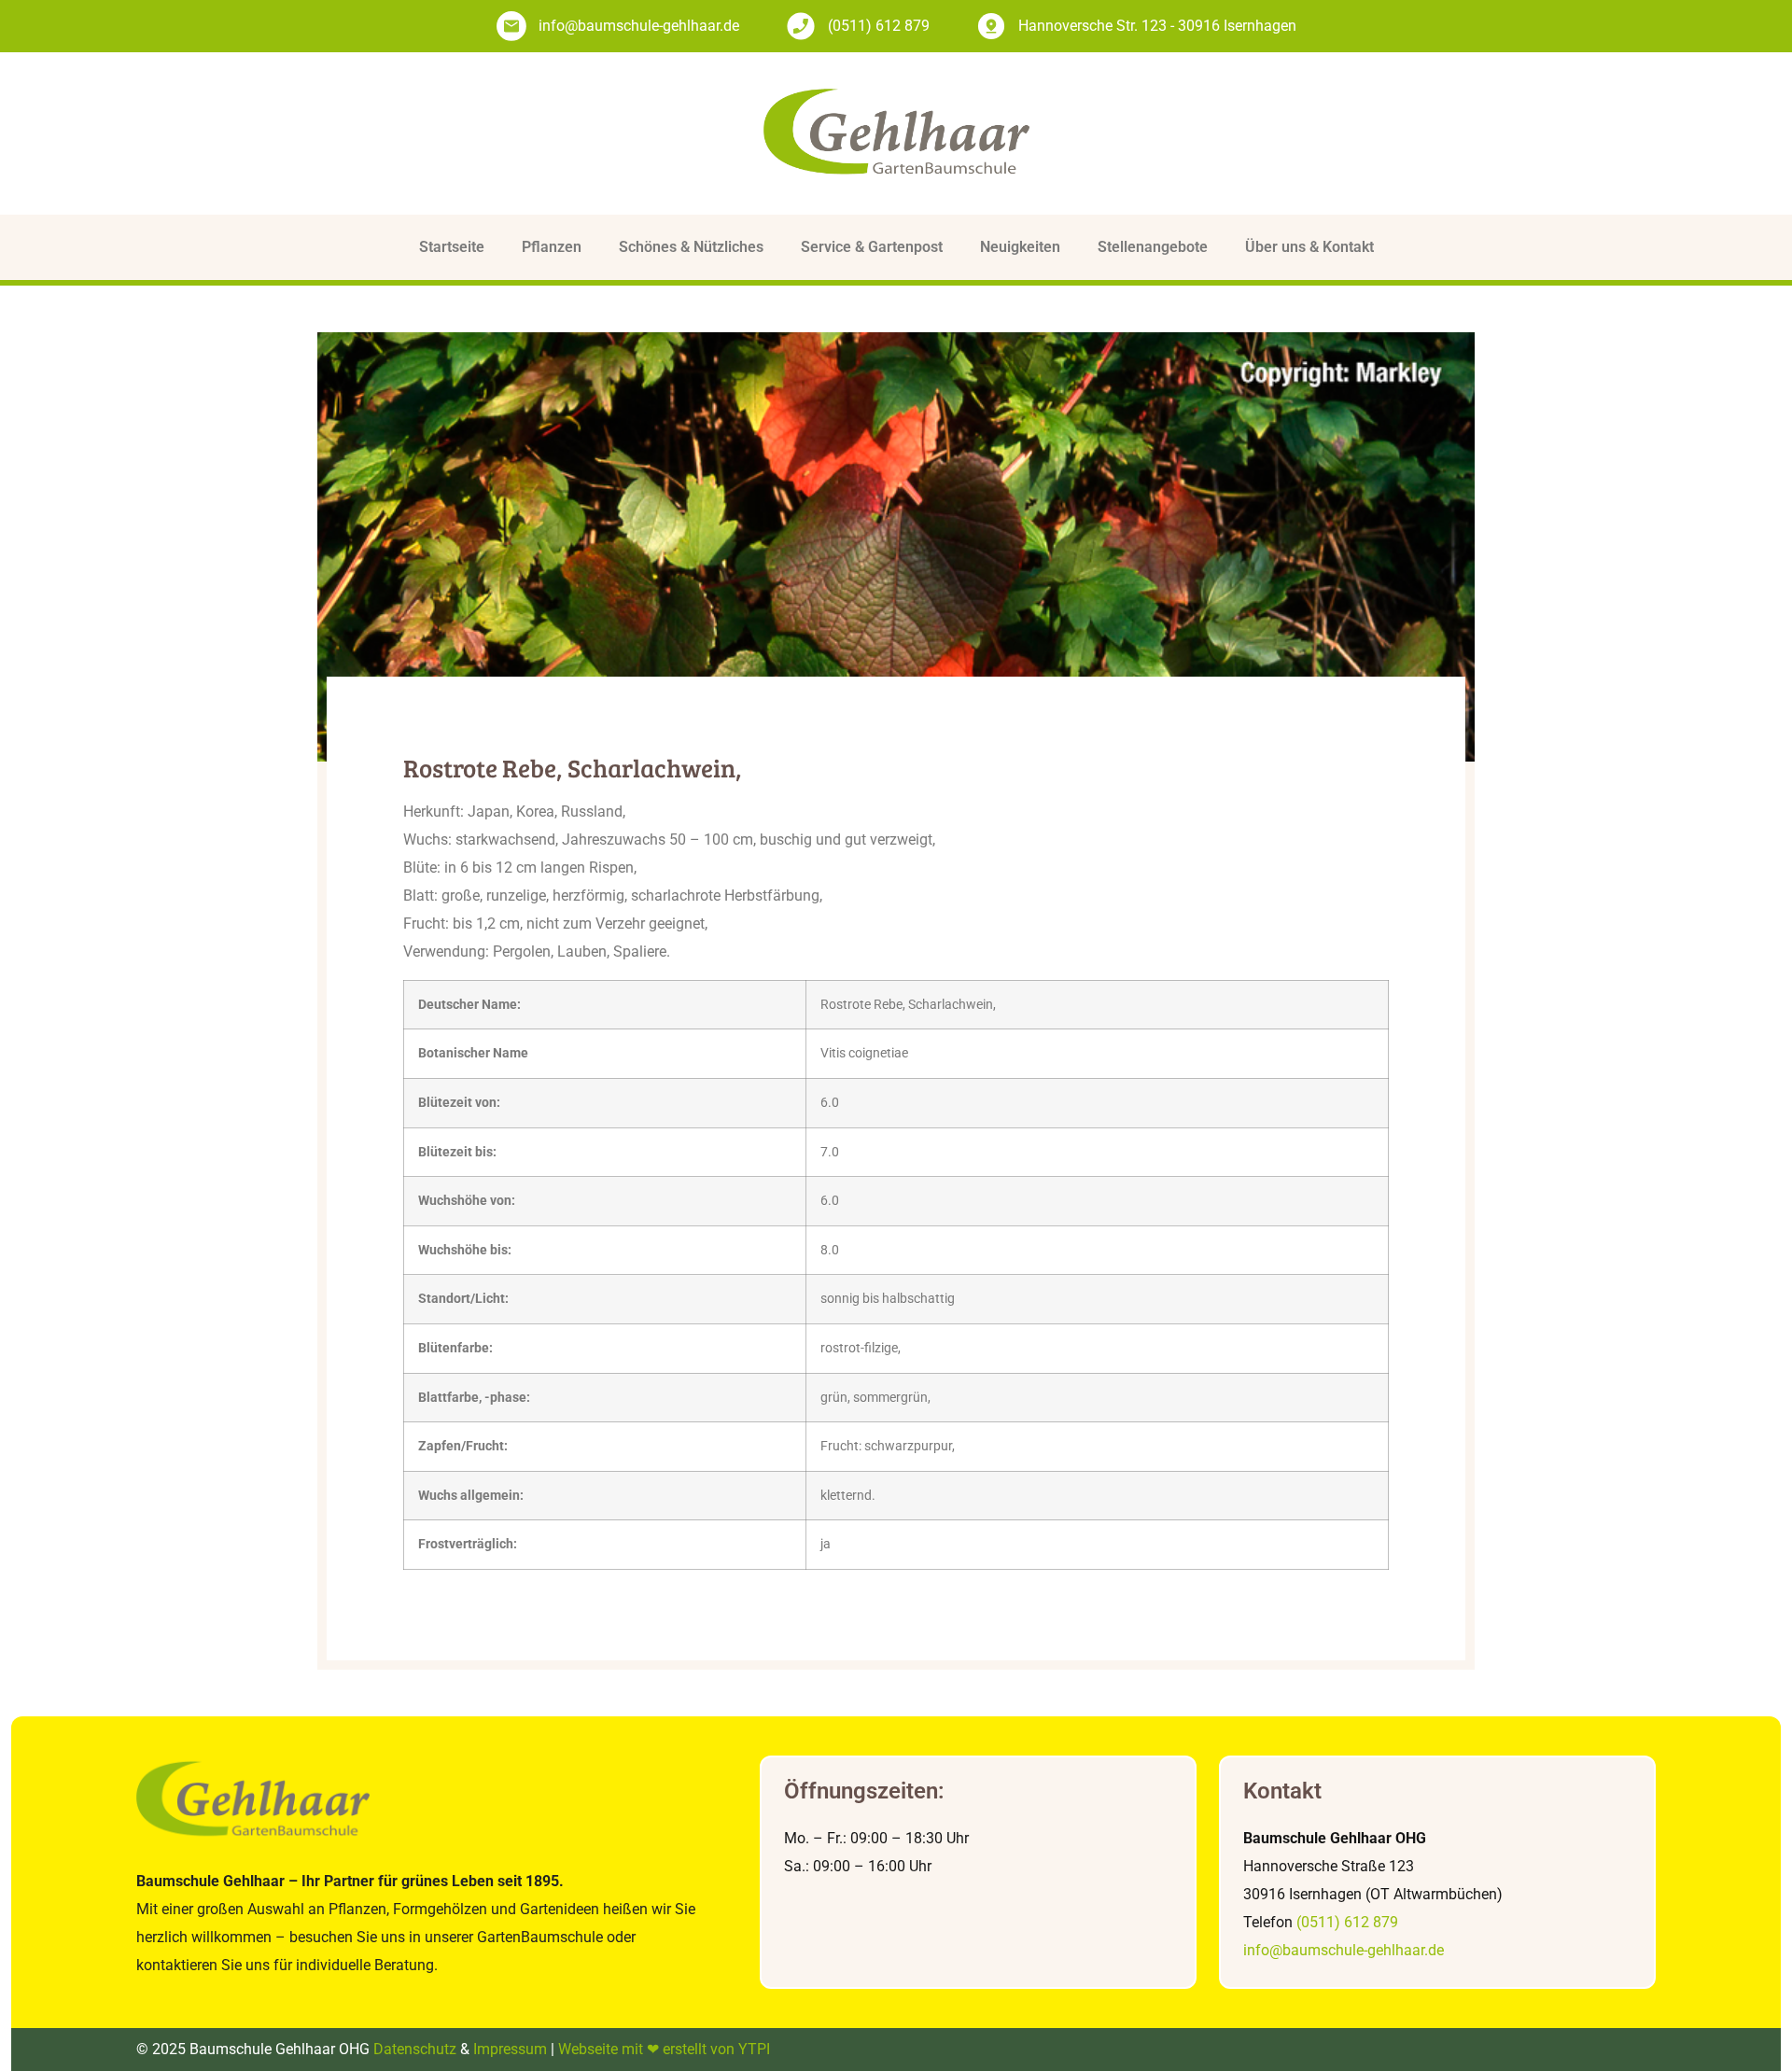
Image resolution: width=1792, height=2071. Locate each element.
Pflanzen (552, 247)
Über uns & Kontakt (1309, 247)
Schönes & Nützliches (691, 247)
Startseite (452, 247)
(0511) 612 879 (1347, 1922)
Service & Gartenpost (872, 247)
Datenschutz (415, 2049)
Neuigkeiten (1020, 247)
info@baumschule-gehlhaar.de (1344, 1950)
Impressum (510, 2049)
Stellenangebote (1153, 247)
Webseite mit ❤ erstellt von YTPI (664, 2049)
